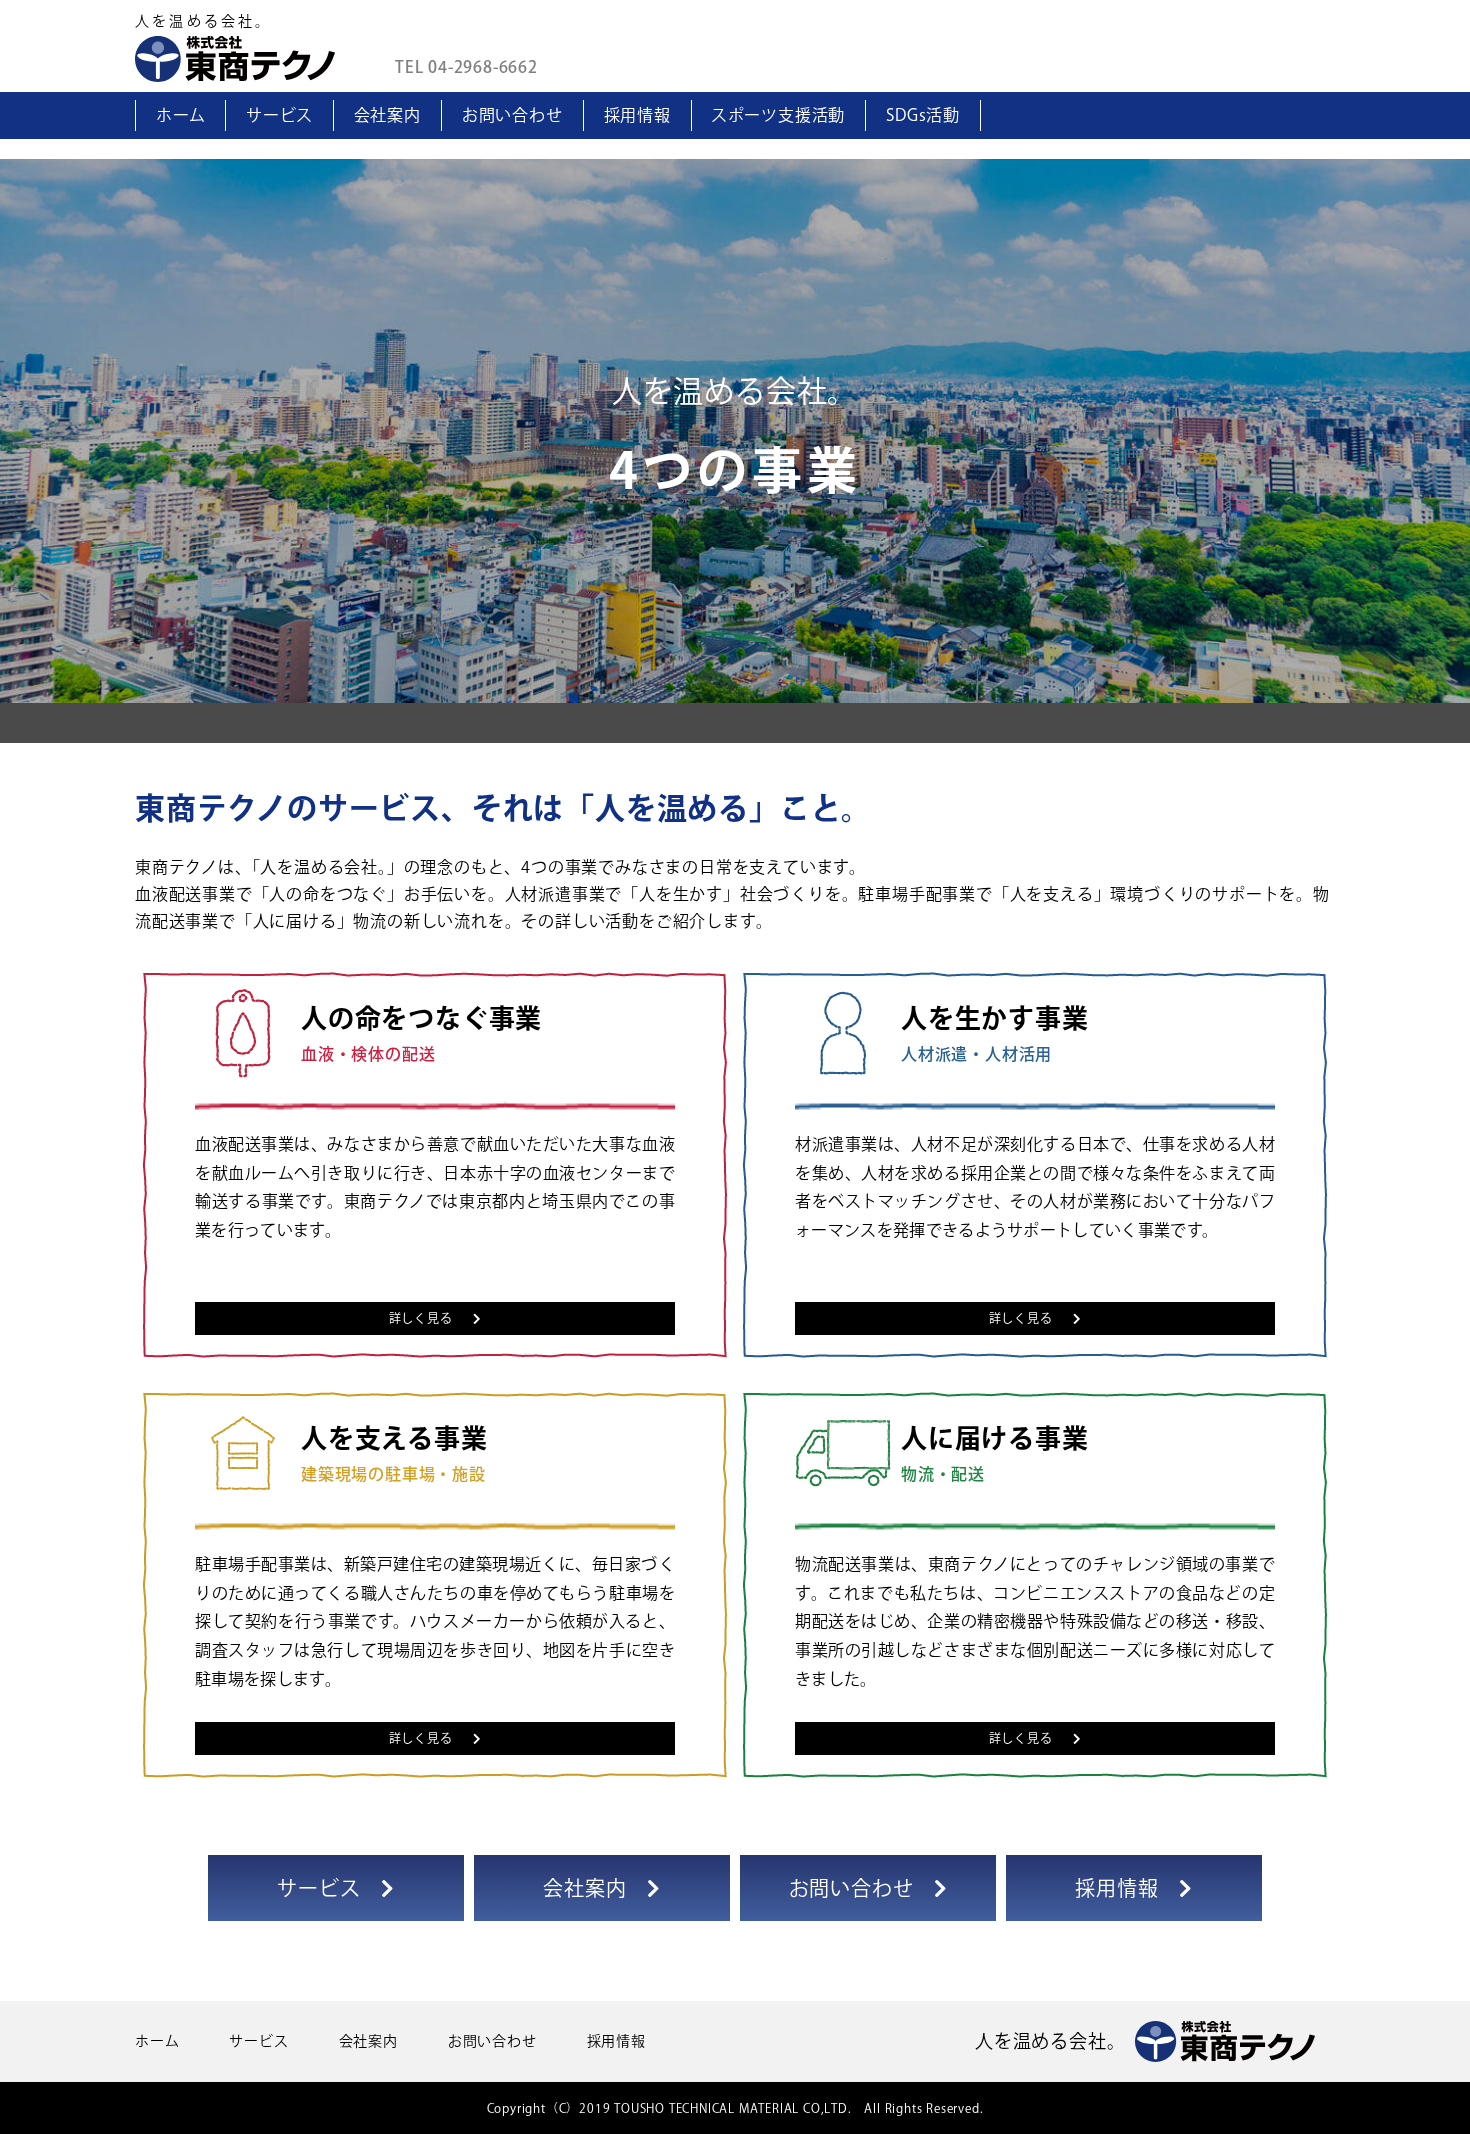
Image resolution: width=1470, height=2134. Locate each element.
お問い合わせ (512, 115)
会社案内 (387, 115)
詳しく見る (421, 1318)
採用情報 (637, 115)
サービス (279, 115)
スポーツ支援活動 (778, 115)
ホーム (180, 115)
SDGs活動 (923, 115)
